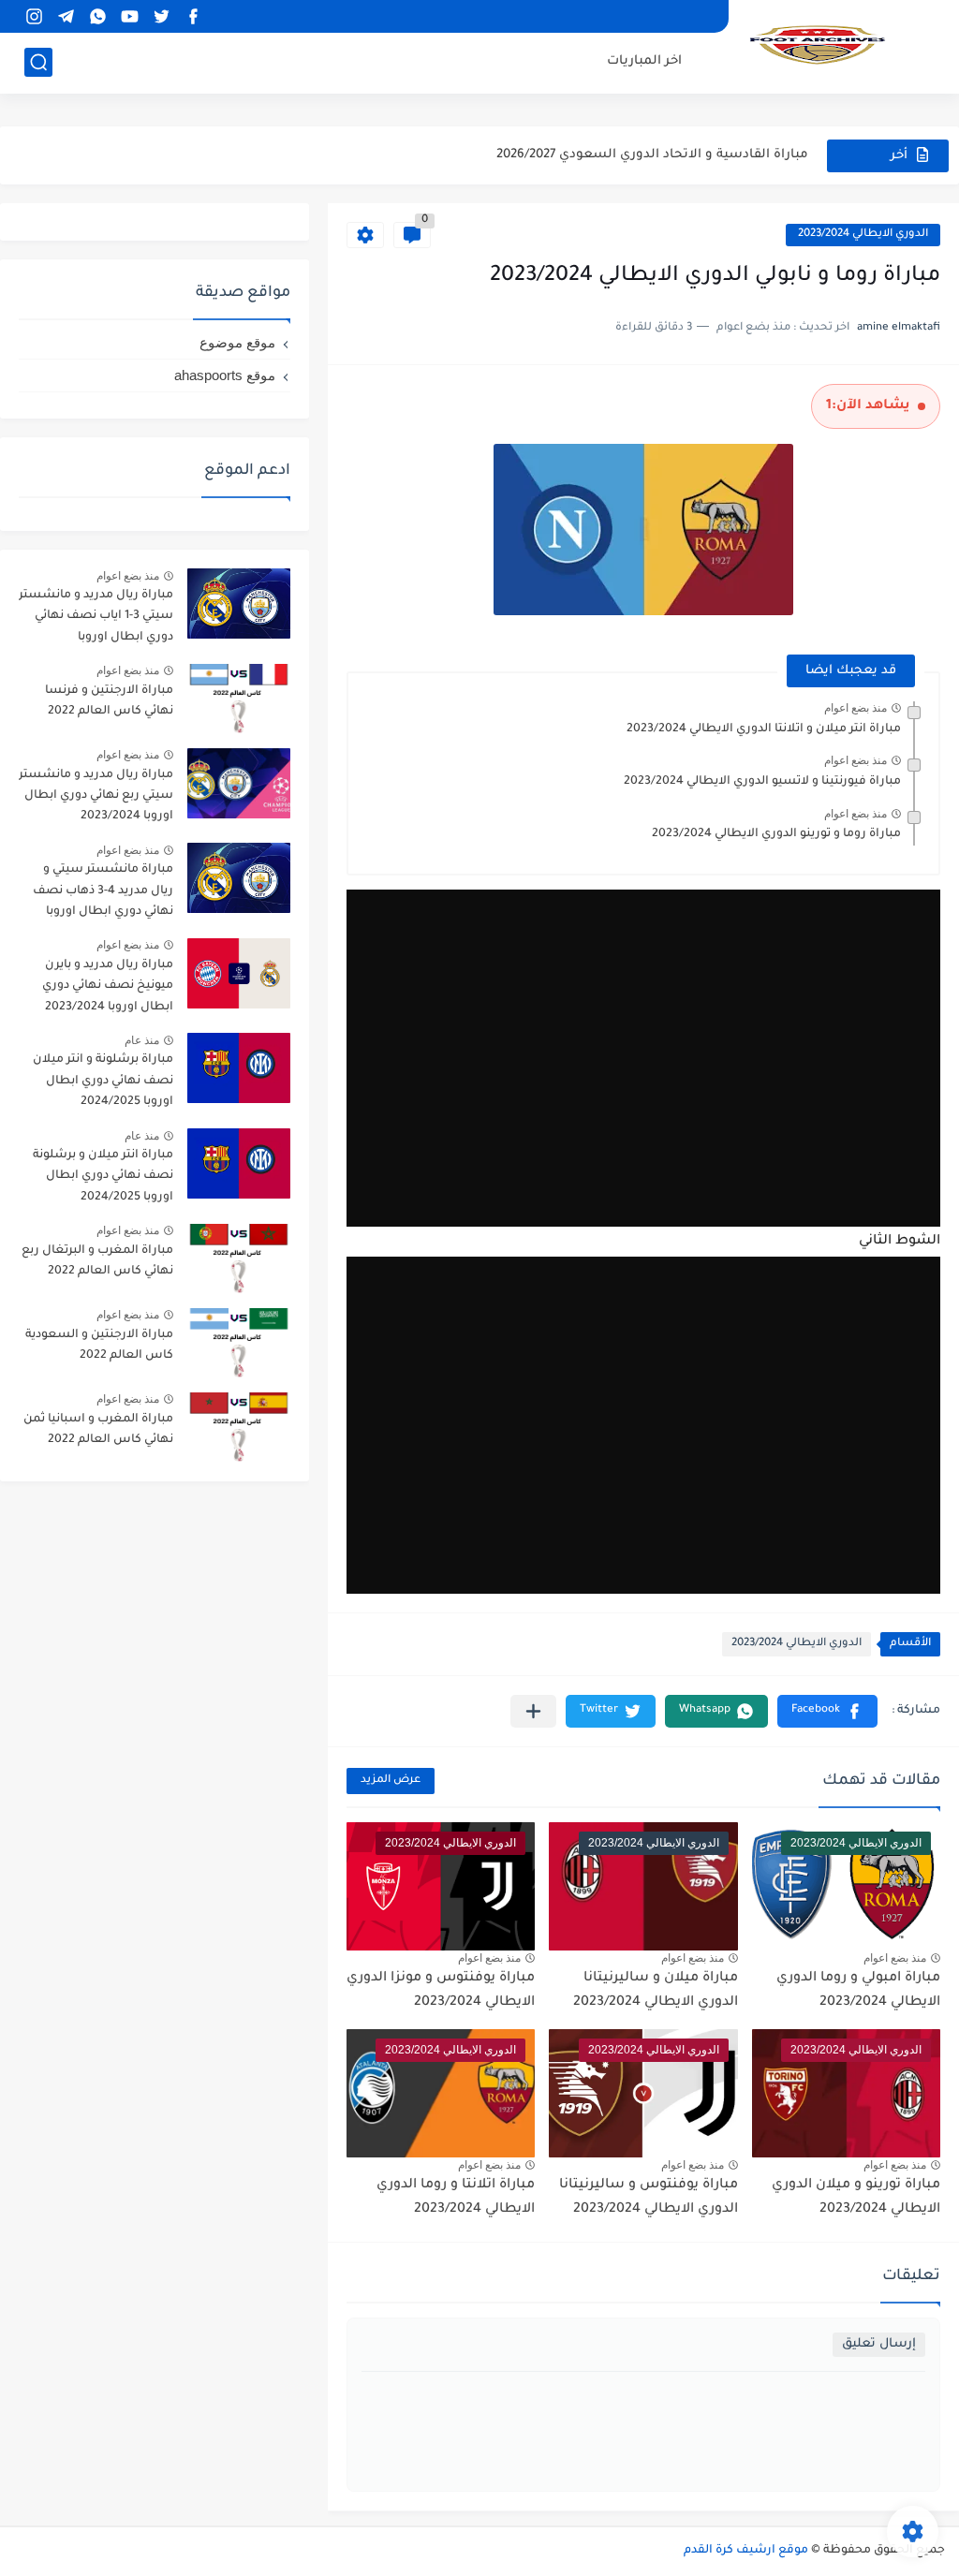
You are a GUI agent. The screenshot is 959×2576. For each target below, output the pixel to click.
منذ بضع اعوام (856, 708)
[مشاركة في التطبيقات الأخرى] (533, 1711)
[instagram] (34, 16)
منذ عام (142, 1040)
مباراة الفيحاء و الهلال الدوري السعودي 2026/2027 (659, 155)
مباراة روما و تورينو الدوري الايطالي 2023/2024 (776, 834)
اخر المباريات (644, 61)
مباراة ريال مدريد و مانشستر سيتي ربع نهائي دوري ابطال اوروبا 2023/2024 (96, 796)
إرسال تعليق (879, 2344)
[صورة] (239, 604)
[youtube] (129, 16)
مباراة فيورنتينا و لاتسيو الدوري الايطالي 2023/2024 (762, 782)
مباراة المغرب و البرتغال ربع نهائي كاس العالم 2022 (97, 1261)
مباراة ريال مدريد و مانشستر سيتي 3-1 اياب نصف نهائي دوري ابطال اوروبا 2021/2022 (96, 619)
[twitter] (161, 16)
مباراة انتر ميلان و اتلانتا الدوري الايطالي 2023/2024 (764, 729)
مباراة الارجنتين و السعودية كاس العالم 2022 (99, 1346)
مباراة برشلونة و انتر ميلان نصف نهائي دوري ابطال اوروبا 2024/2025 (103, 1081)
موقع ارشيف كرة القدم (746, 2551)
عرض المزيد (391, 1781)
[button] (827, 1711)
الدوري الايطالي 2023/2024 (863, 235)
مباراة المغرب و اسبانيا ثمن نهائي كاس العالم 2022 (98, 1430)
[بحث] (38, 62)
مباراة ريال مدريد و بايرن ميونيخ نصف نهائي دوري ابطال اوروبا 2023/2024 (108, 986)
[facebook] (193, 16)
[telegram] (66, 16)
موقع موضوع (237, 342)
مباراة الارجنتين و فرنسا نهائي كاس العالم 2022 (109, 701)
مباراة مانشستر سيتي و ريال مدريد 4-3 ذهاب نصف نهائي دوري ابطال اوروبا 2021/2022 (103, 894)
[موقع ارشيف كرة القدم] (818, 45)
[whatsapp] (97, 16)
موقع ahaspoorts (225, 375)
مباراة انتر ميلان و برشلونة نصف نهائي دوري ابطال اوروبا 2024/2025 (103, 1177)
